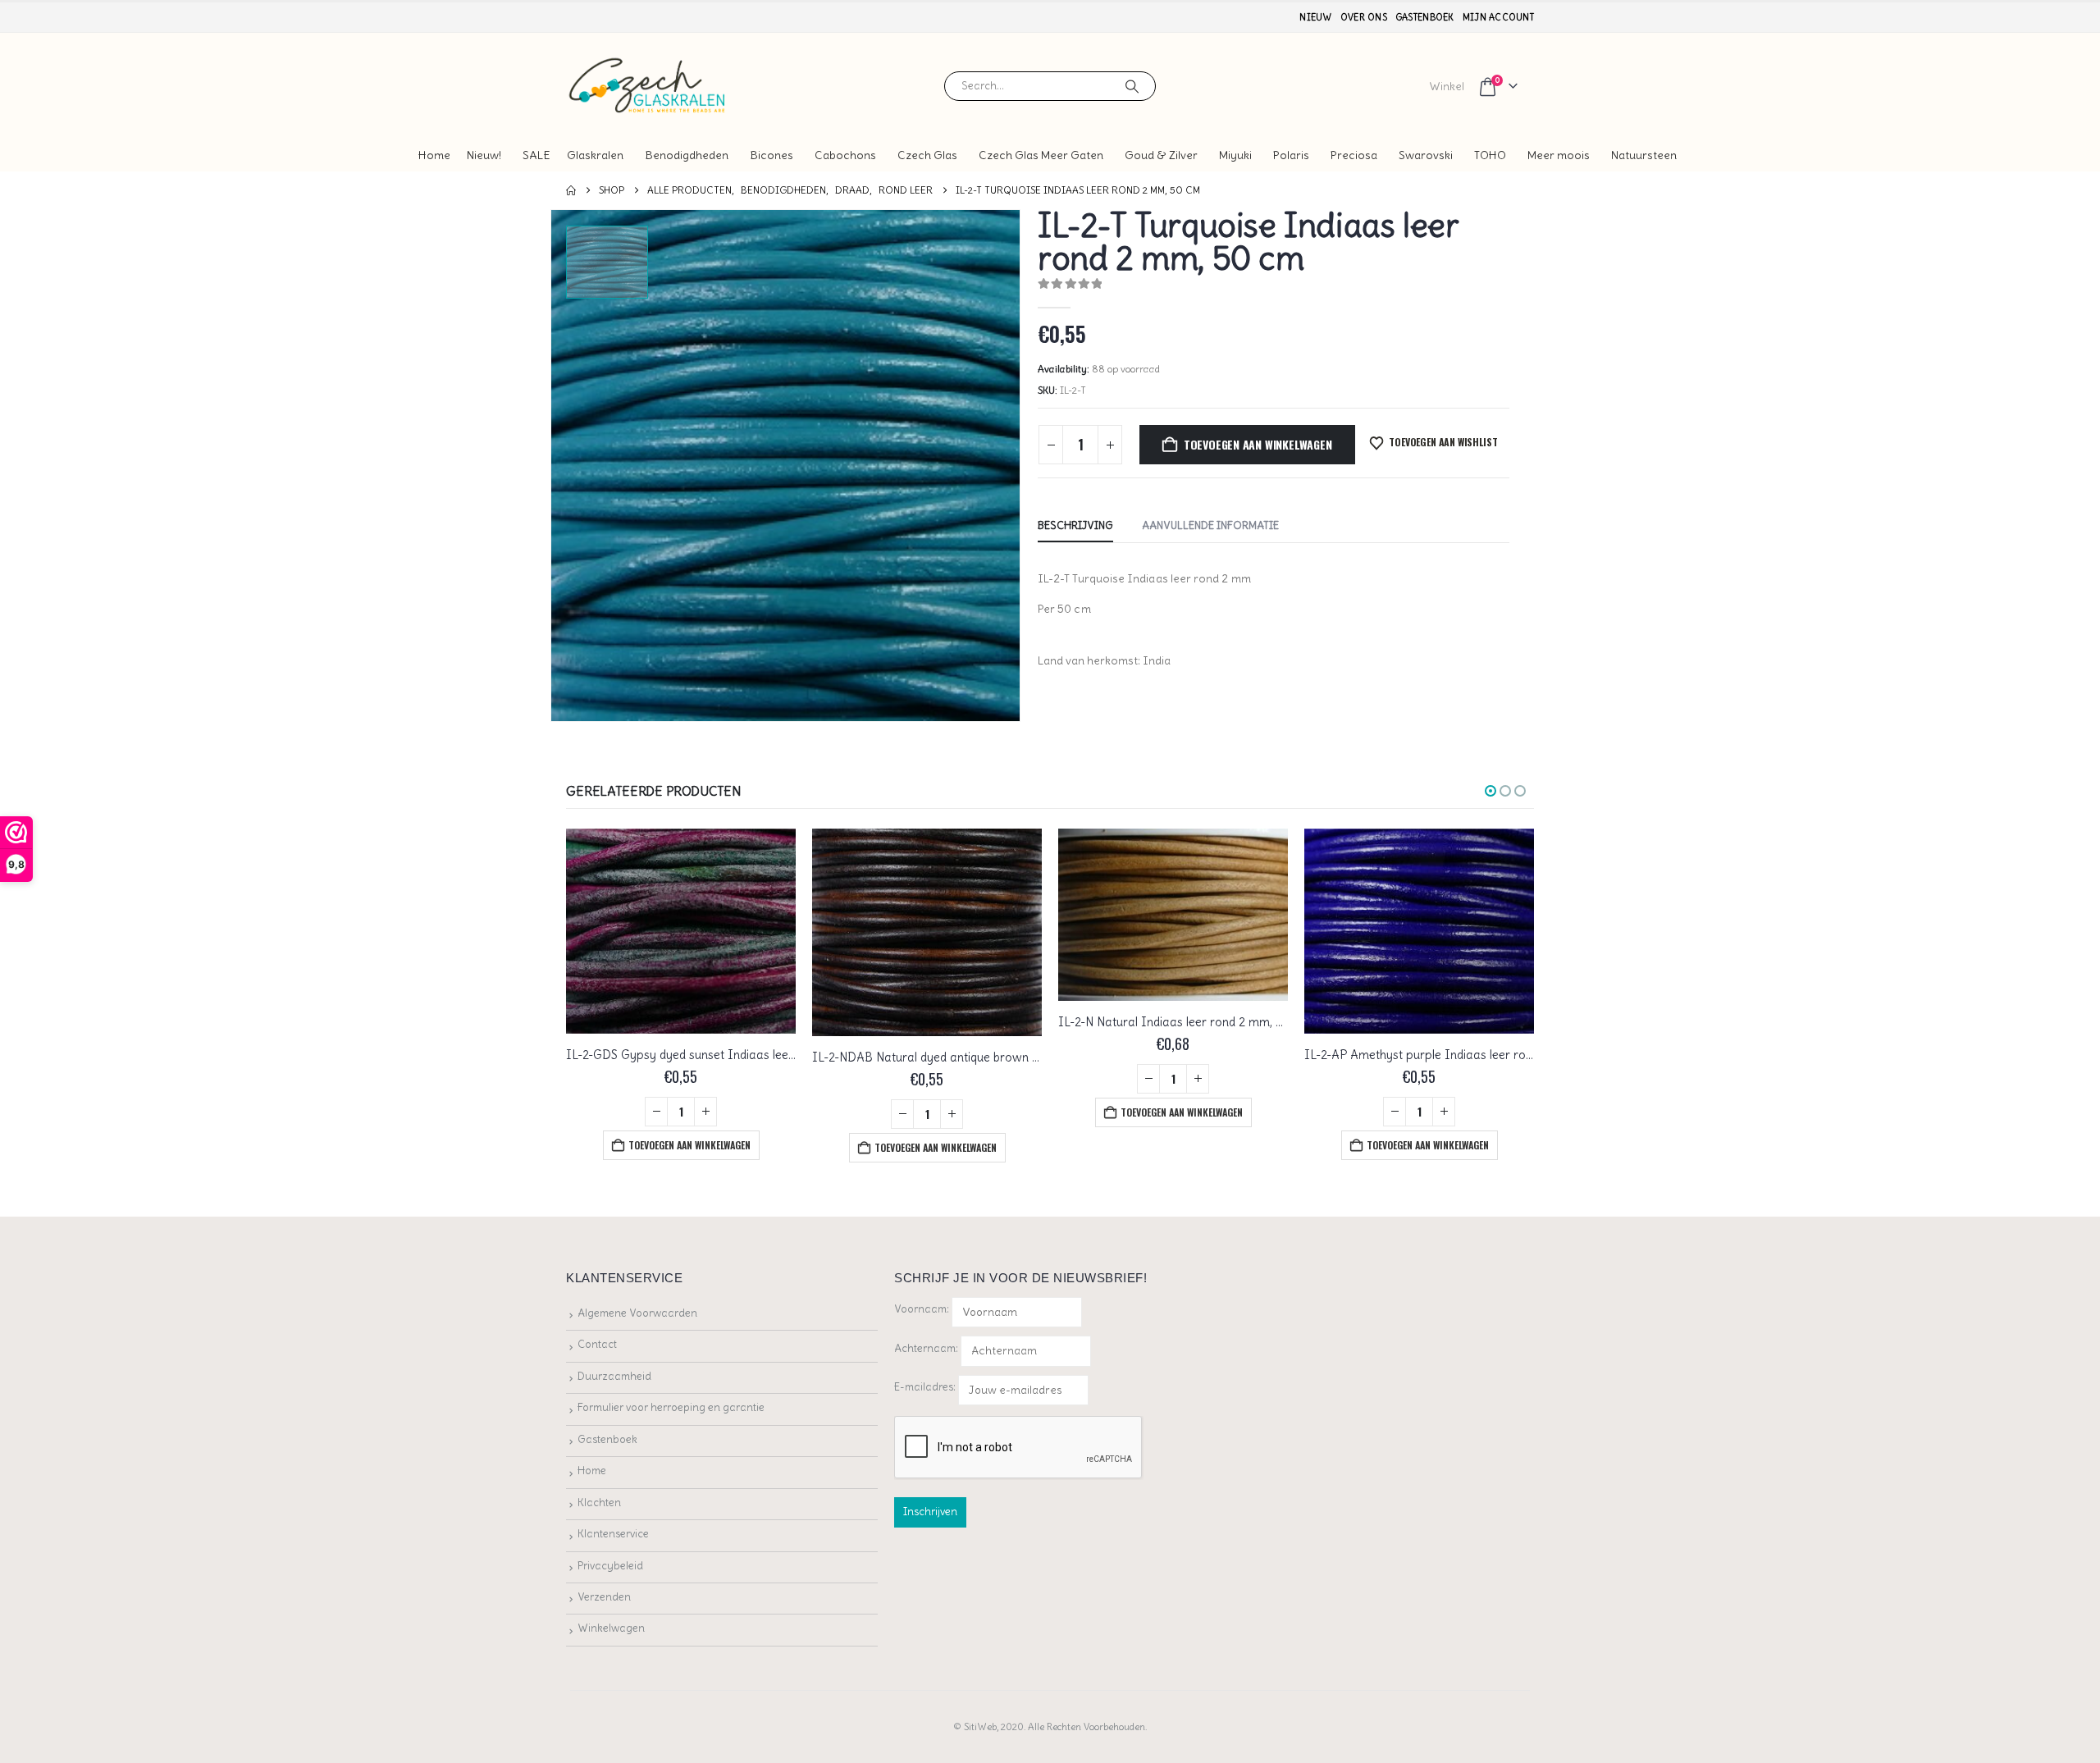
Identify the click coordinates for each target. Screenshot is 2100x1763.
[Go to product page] (681, 931)
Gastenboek (1425, 17)
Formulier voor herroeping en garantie (671, 1407)
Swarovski (1426, 155)
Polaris (1291, 155)
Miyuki (1235, 155)
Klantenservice (613, 1534)
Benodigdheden (687, 155)
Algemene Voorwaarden (637, 1313)
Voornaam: (922, 1309)
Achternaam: (926, 1348)
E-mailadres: (926, 1387)
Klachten (599, 1503)
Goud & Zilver (1161, 155)
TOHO (1490, 155)
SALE (536, 155)
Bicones (772, 155)
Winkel (1447, 86)
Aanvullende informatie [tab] (1210, 525)
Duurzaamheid (614, 1376)
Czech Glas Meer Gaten (1041, 155)
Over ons (1364, 17)
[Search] (1132, 86)
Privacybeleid (610, 1566)
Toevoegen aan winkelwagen (1258, 444)
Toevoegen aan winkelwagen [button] (689, 1145)
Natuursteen (1644, 155)
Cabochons (845, 155)
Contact (597, 1344)
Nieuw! (484, 155)
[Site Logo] (648, 86)
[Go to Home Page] (571, 190)
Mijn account (1498, 17)
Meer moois (1559, 155)
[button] (1491, 791)
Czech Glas (927, 155)
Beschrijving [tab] (1075, 525)
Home (434, 155)
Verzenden (604, 1597)
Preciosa (1354, 155)
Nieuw (1315, 17)
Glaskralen (595, 155)
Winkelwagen (611, 1628)
